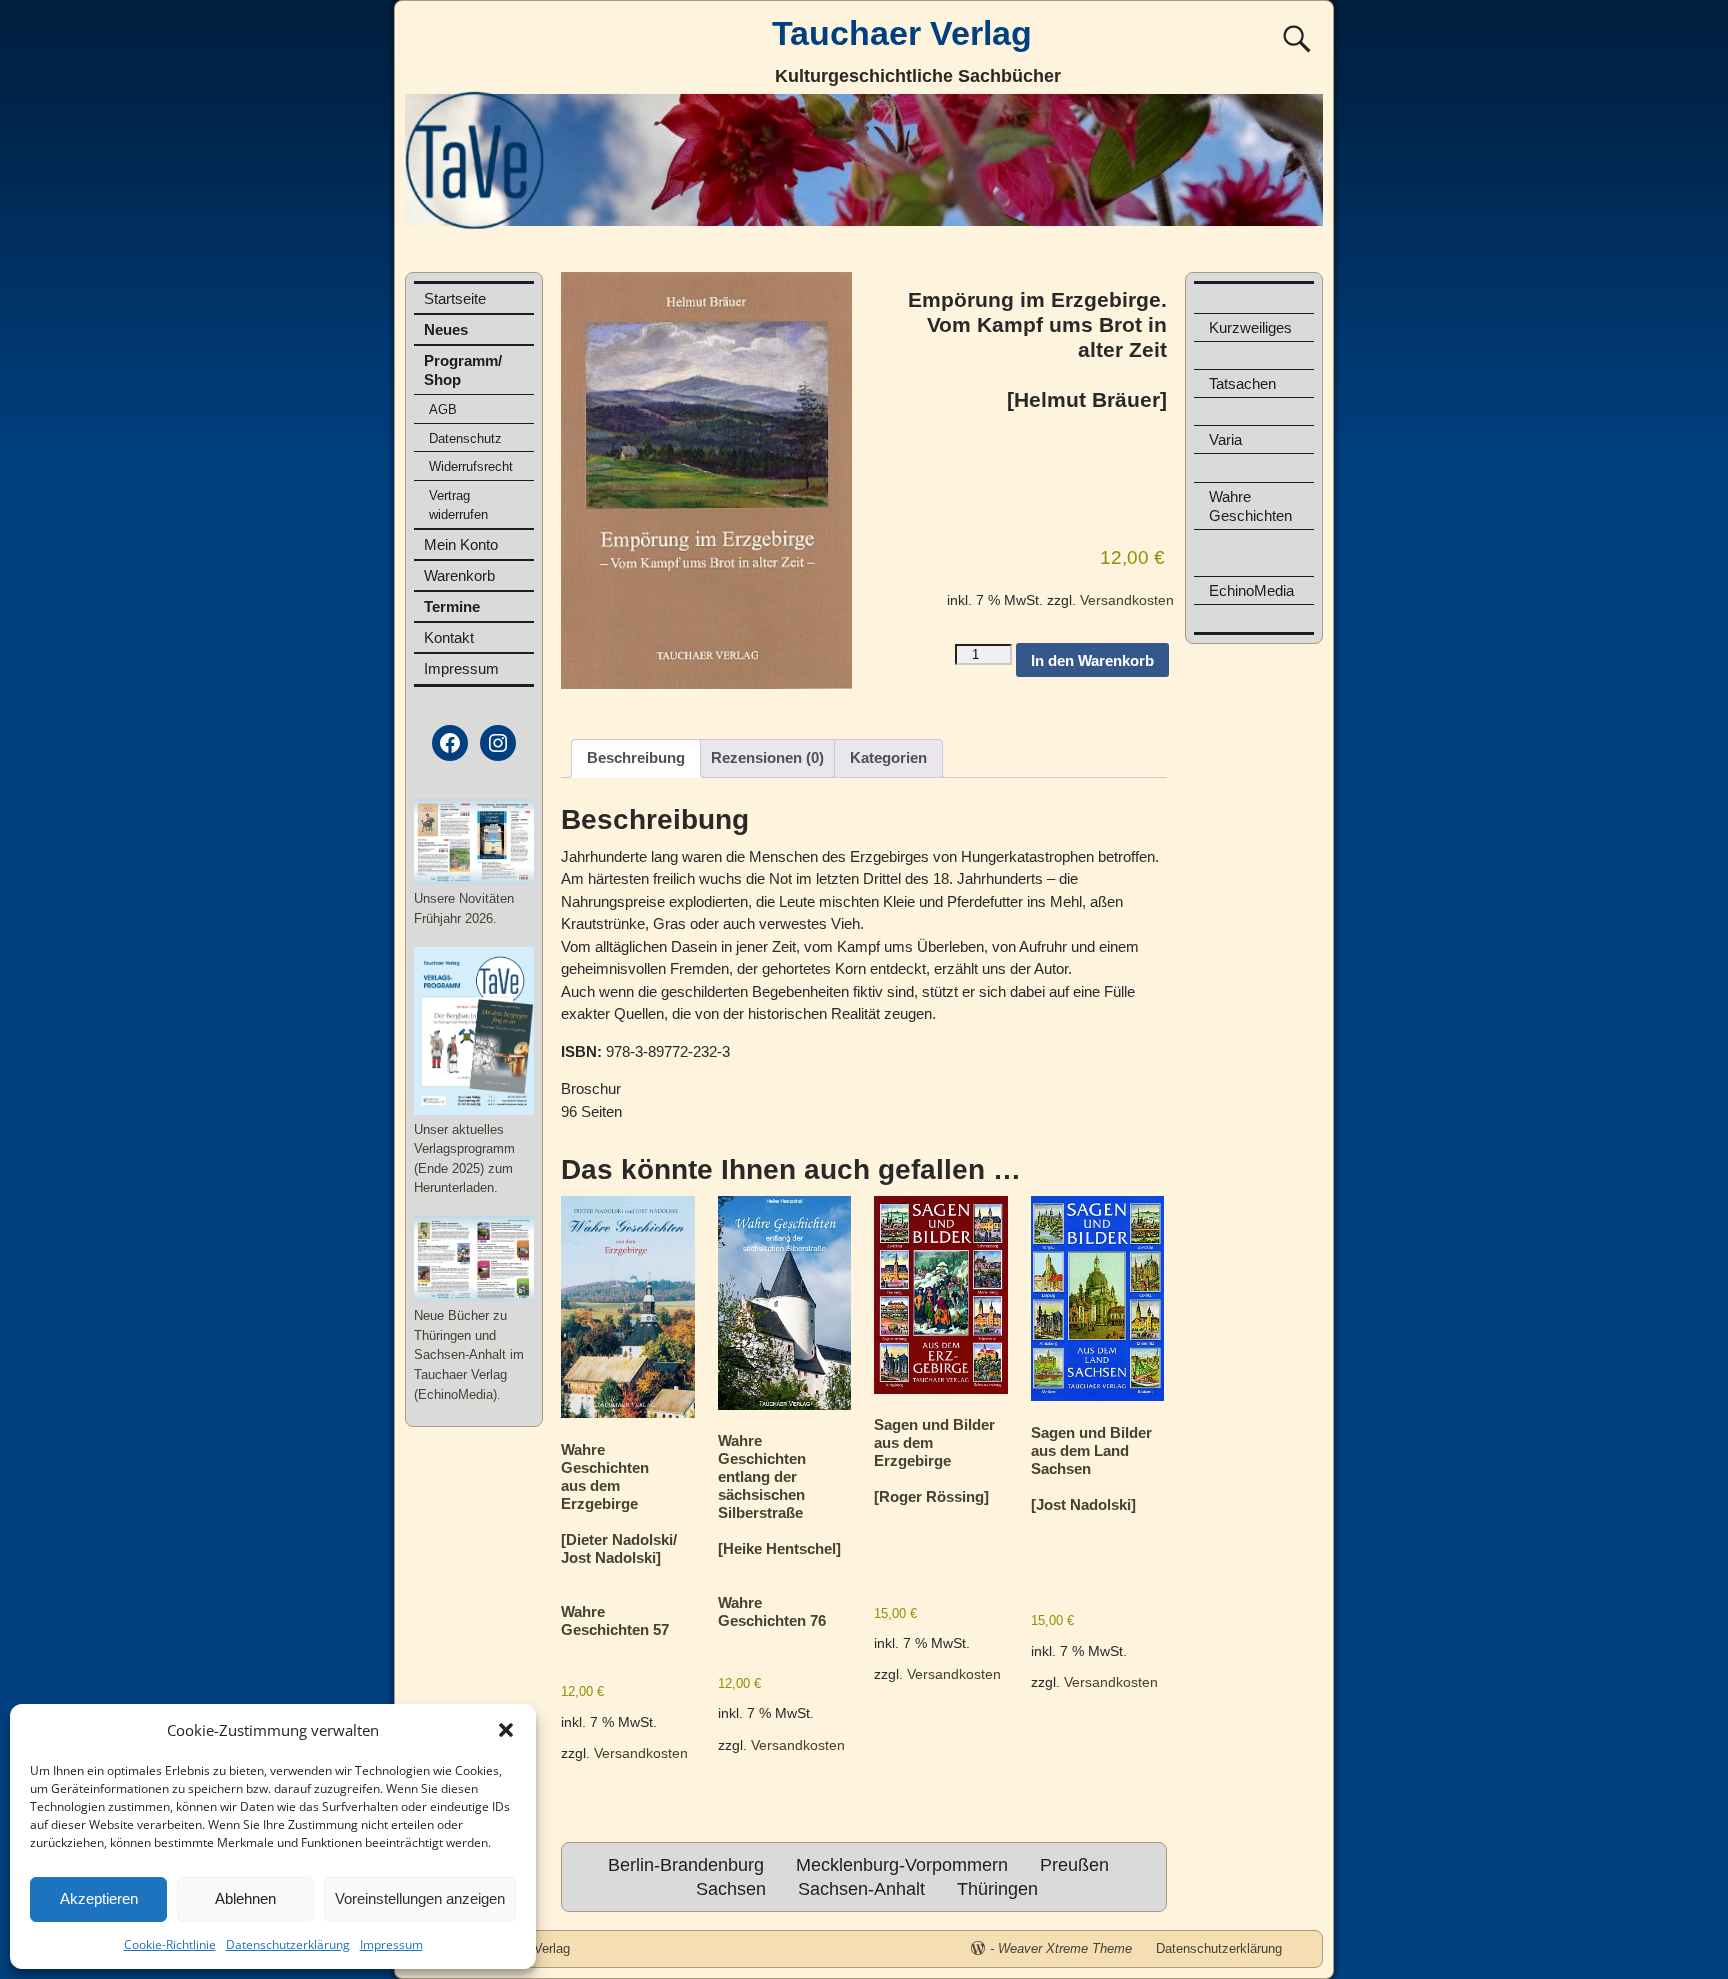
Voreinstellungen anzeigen (420, 1898)
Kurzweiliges (1250, 327)
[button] (506, 1730)
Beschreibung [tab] (636, 757)
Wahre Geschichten (1250, 506)
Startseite (455, 298)
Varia (1225, 439)
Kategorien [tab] (888, 757)
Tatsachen (1242, 383)
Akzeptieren (99, 1898)
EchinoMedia (1251, 590)
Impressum (391, 1944)
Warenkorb (459, 575)
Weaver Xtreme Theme (1065, 1948)
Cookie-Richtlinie (170, 1944)
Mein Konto (461, 544)
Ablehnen (245, 1898)
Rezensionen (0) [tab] (767, 757)
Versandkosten (1127, 600)
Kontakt (449, 637)
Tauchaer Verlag (902, 33)
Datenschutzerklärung (288, 1944)
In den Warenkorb (1092, 660)
